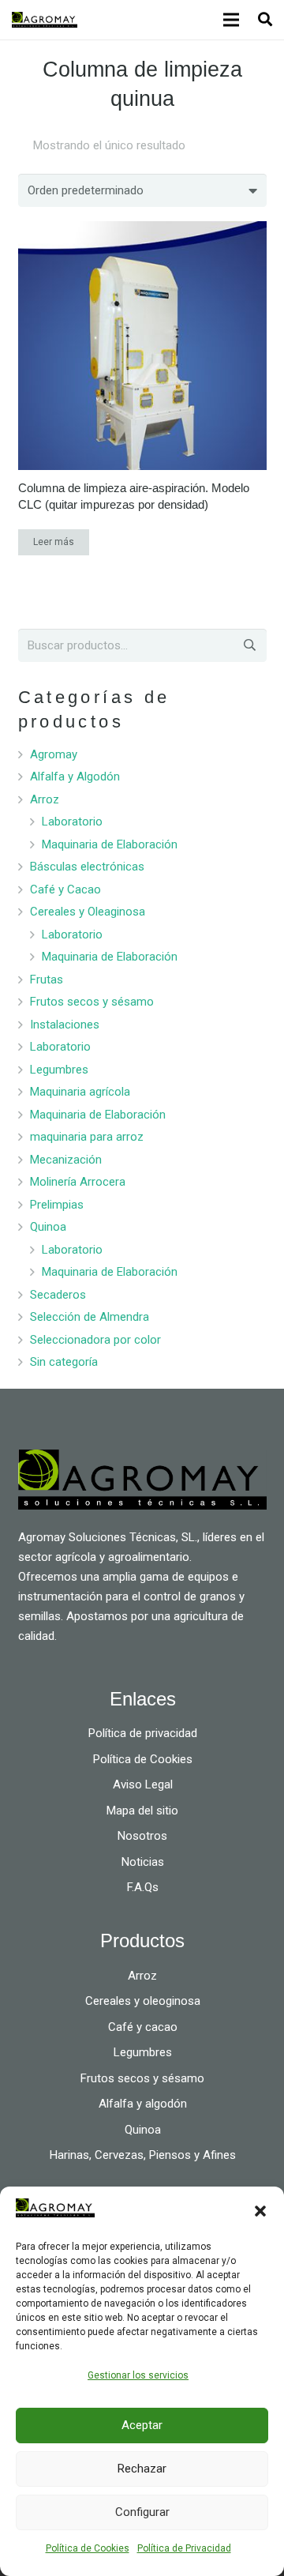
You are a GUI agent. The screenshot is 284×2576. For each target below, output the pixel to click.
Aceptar (142, 2425)
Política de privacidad (143, 1733)
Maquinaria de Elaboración (110, 844)
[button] (260, 2211)
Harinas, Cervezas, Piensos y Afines (143, 2155)
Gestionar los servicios (138, 2375)
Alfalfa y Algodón (75, 777)
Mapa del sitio (142, 1811)
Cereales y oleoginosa (143, 2001)
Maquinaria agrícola (80, 1092)
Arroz (45, 799)
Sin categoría (64, 1362)
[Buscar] (265, 20)
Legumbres (59, 1070)
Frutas (47, 980)
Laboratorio (72, 822)
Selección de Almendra (90, 1317)
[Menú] (231, 20)
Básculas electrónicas (87, 867)
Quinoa (48, 1227)
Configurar (142, 2512)
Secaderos (58, 1295)
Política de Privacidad (184, 2548)
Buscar (248, 645)
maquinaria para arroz (87, 1137)
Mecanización (66, 1160)
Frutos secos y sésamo (92, 1002)
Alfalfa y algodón (143, 2104)
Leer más (54, 542)
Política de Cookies (88, 2548)
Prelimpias (57, 1205)
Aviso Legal (143, 1784)
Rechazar (142, 2469)
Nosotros (142, 1836)
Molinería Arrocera (78, 1182)
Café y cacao (143, 2027)
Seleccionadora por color (95, 1340)
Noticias (143, 1862)
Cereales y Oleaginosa (88, 912)
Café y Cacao (65, 889)
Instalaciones (65, 1025)
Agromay (54, 754)
